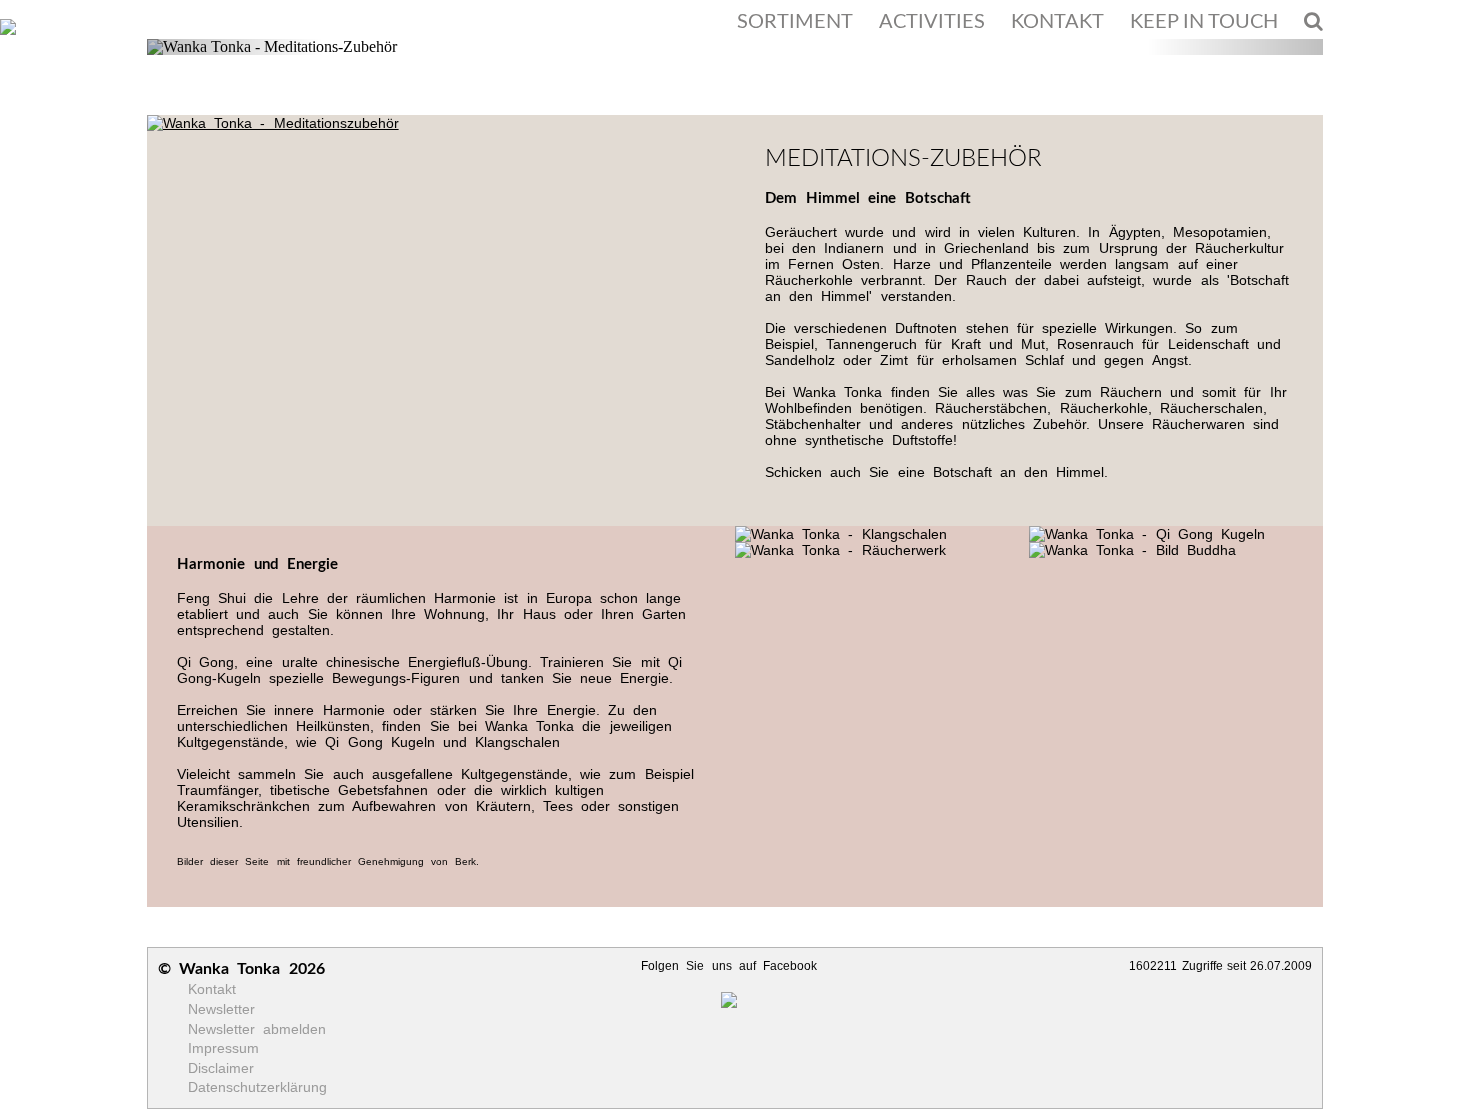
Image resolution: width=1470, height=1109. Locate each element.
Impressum (223, 1048)
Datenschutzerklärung (257, 1087)
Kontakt (212, 989)
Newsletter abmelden (257, 1029)
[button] (235, 47)
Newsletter (221, 1009)
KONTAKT (1057, 22)
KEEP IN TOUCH (1204, 22)
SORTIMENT (795, 22)
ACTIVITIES (932, 22)
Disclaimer (221, 1068)
